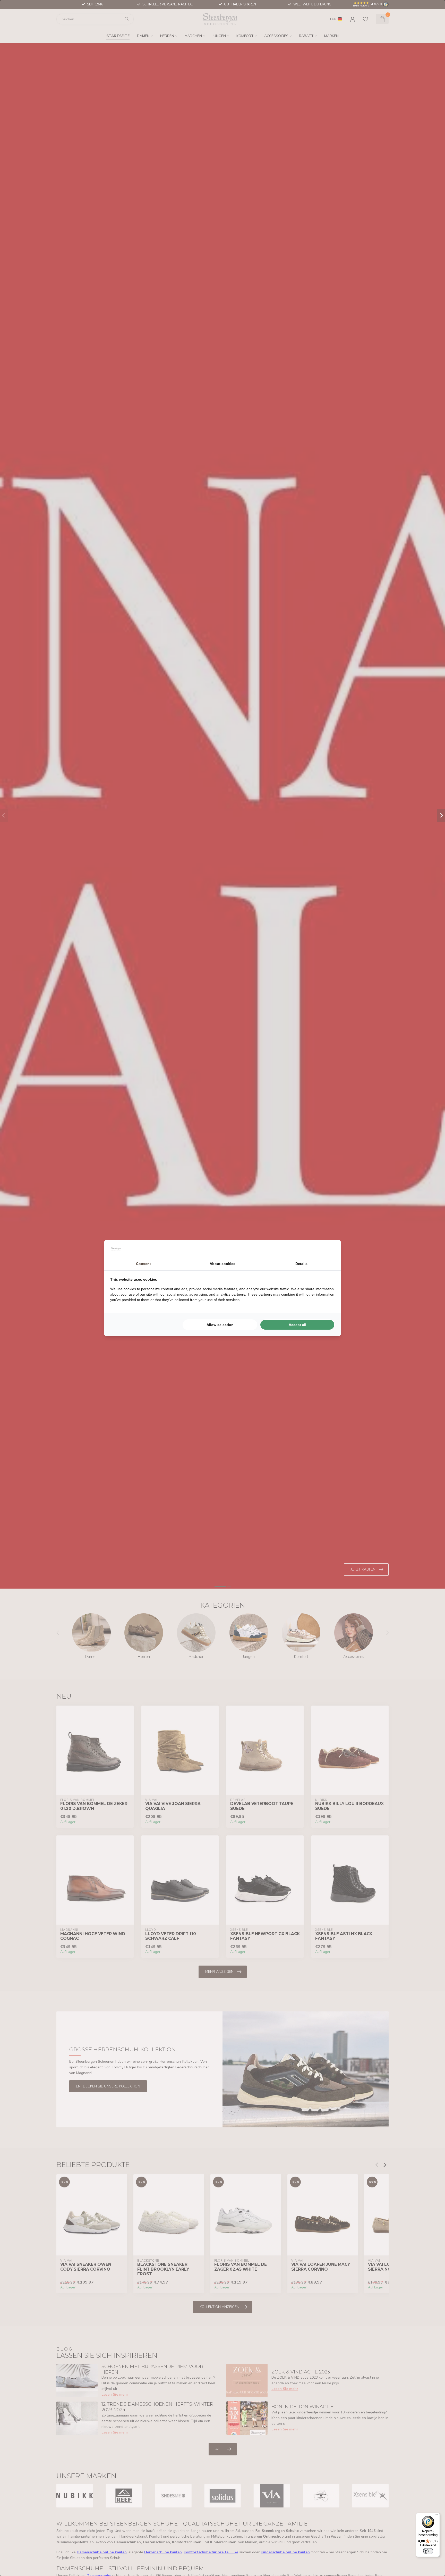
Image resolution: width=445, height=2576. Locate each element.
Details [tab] (301, 1264)
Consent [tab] (143, 1264)
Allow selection (220, 1325)
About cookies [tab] (222, 1264)
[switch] (428, 2551)
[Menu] (437, 2516)
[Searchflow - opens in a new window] (328, 1249)
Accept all (297, 1325)
